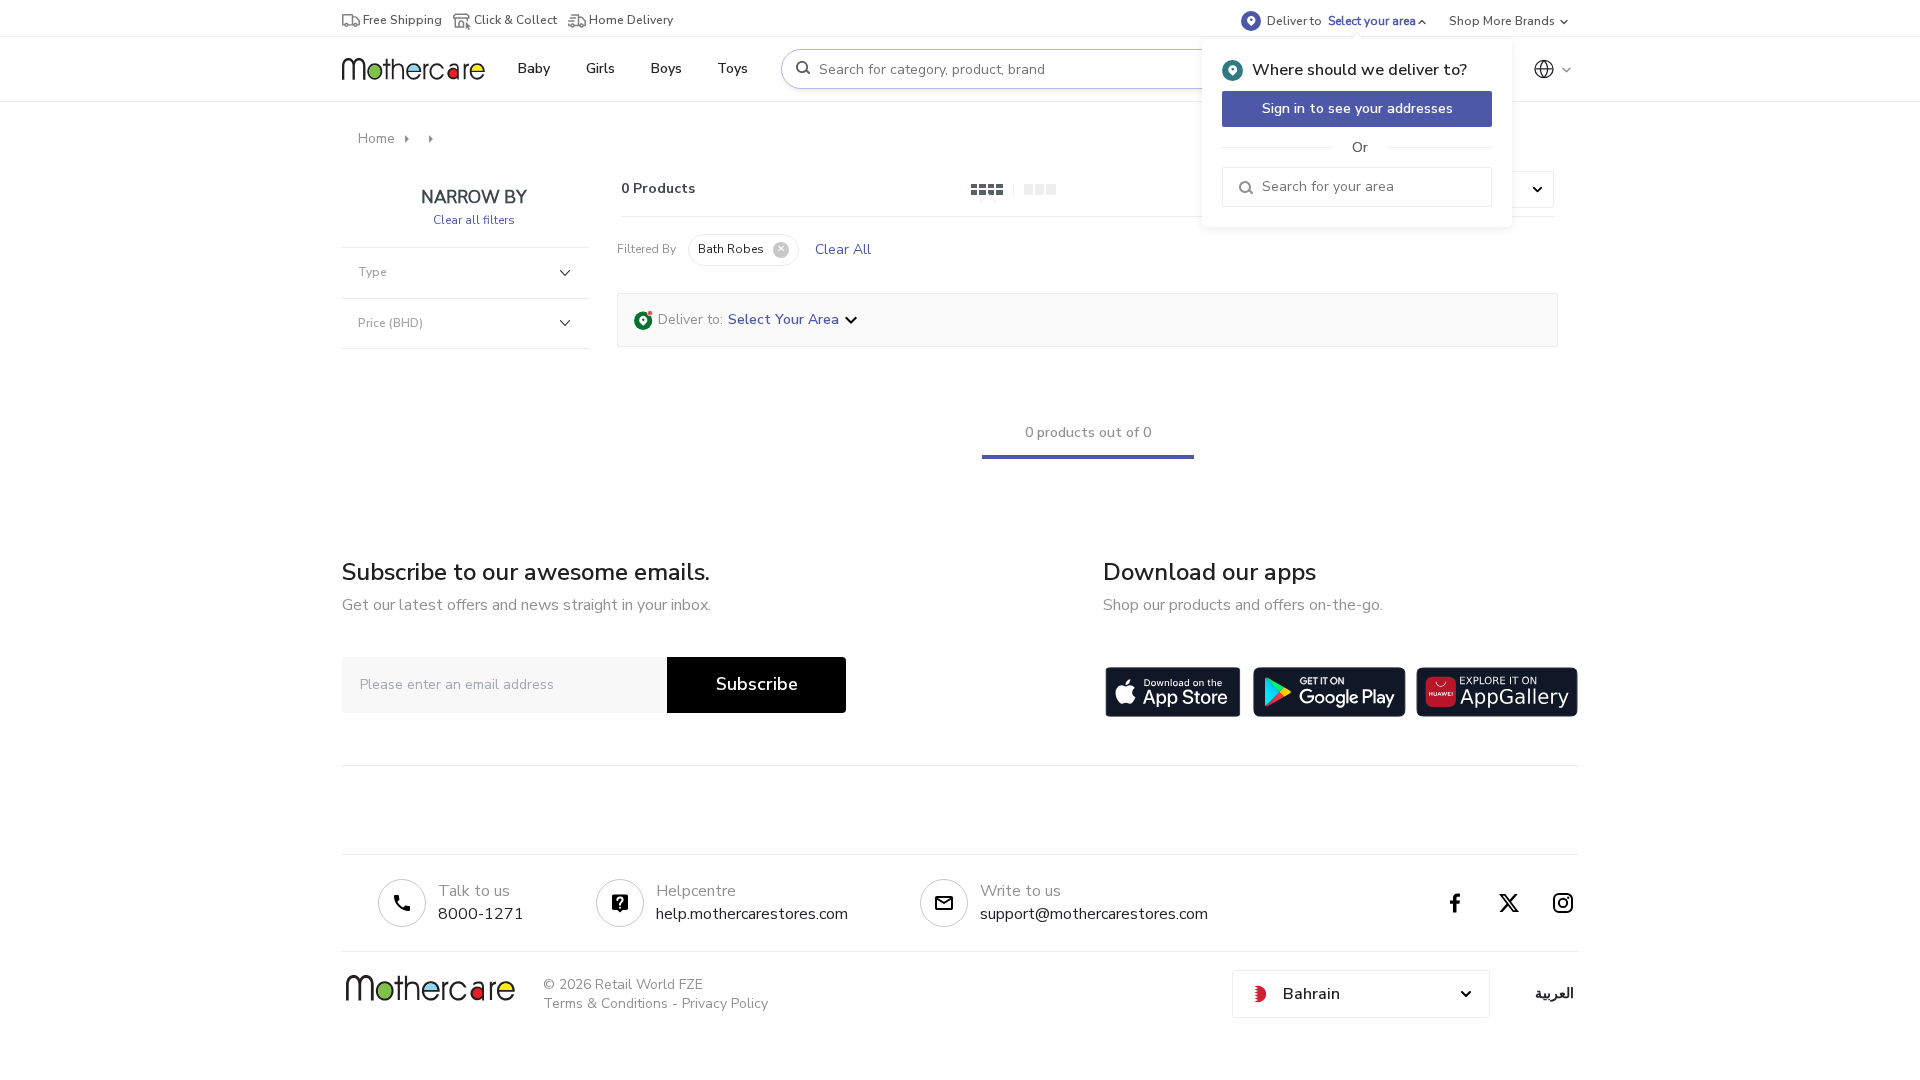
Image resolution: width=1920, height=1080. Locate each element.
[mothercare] (421, 69)
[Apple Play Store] (1173, 692)
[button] (743, 250)
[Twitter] (1509, 903)
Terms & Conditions (605, 1003)
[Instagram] (1563, 903)
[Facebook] (1455, 903)
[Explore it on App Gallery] (1497, 692)
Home (376, 138)
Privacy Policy (725, 1003)
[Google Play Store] (1329, 692)
